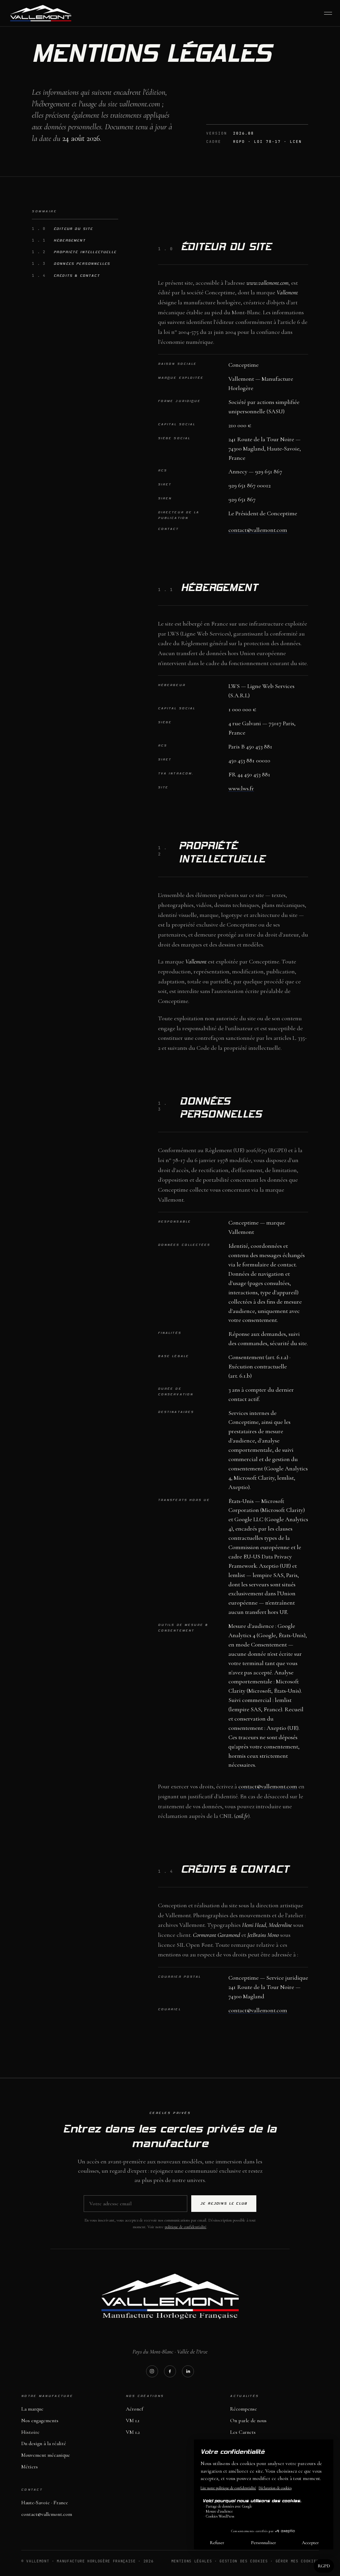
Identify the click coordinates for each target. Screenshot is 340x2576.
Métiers (30, 2467)
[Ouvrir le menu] (328, 13)
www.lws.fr (241, 788)
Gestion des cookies (244, 2561)
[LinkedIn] (188, 2371)
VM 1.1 (133, 2421)
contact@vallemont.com (258, 530)
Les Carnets (243, 2432)
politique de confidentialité (186, 2227)
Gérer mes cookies (297, 2561)
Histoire (30, 2432)
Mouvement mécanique (46, 2455)
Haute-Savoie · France (45, 2503)
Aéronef (134, 2409)
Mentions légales (192, 2561)
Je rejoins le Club (224, 2204)
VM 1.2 (133, 2432)
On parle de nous (248, 2421)
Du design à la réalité (44, 2443)
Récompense (244, 2409)
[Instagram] (152, 2371)
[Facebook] (170, 2371)
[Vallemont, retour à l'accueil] (41, 13)
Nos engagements (40, 2421)
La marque (32, 2409)
